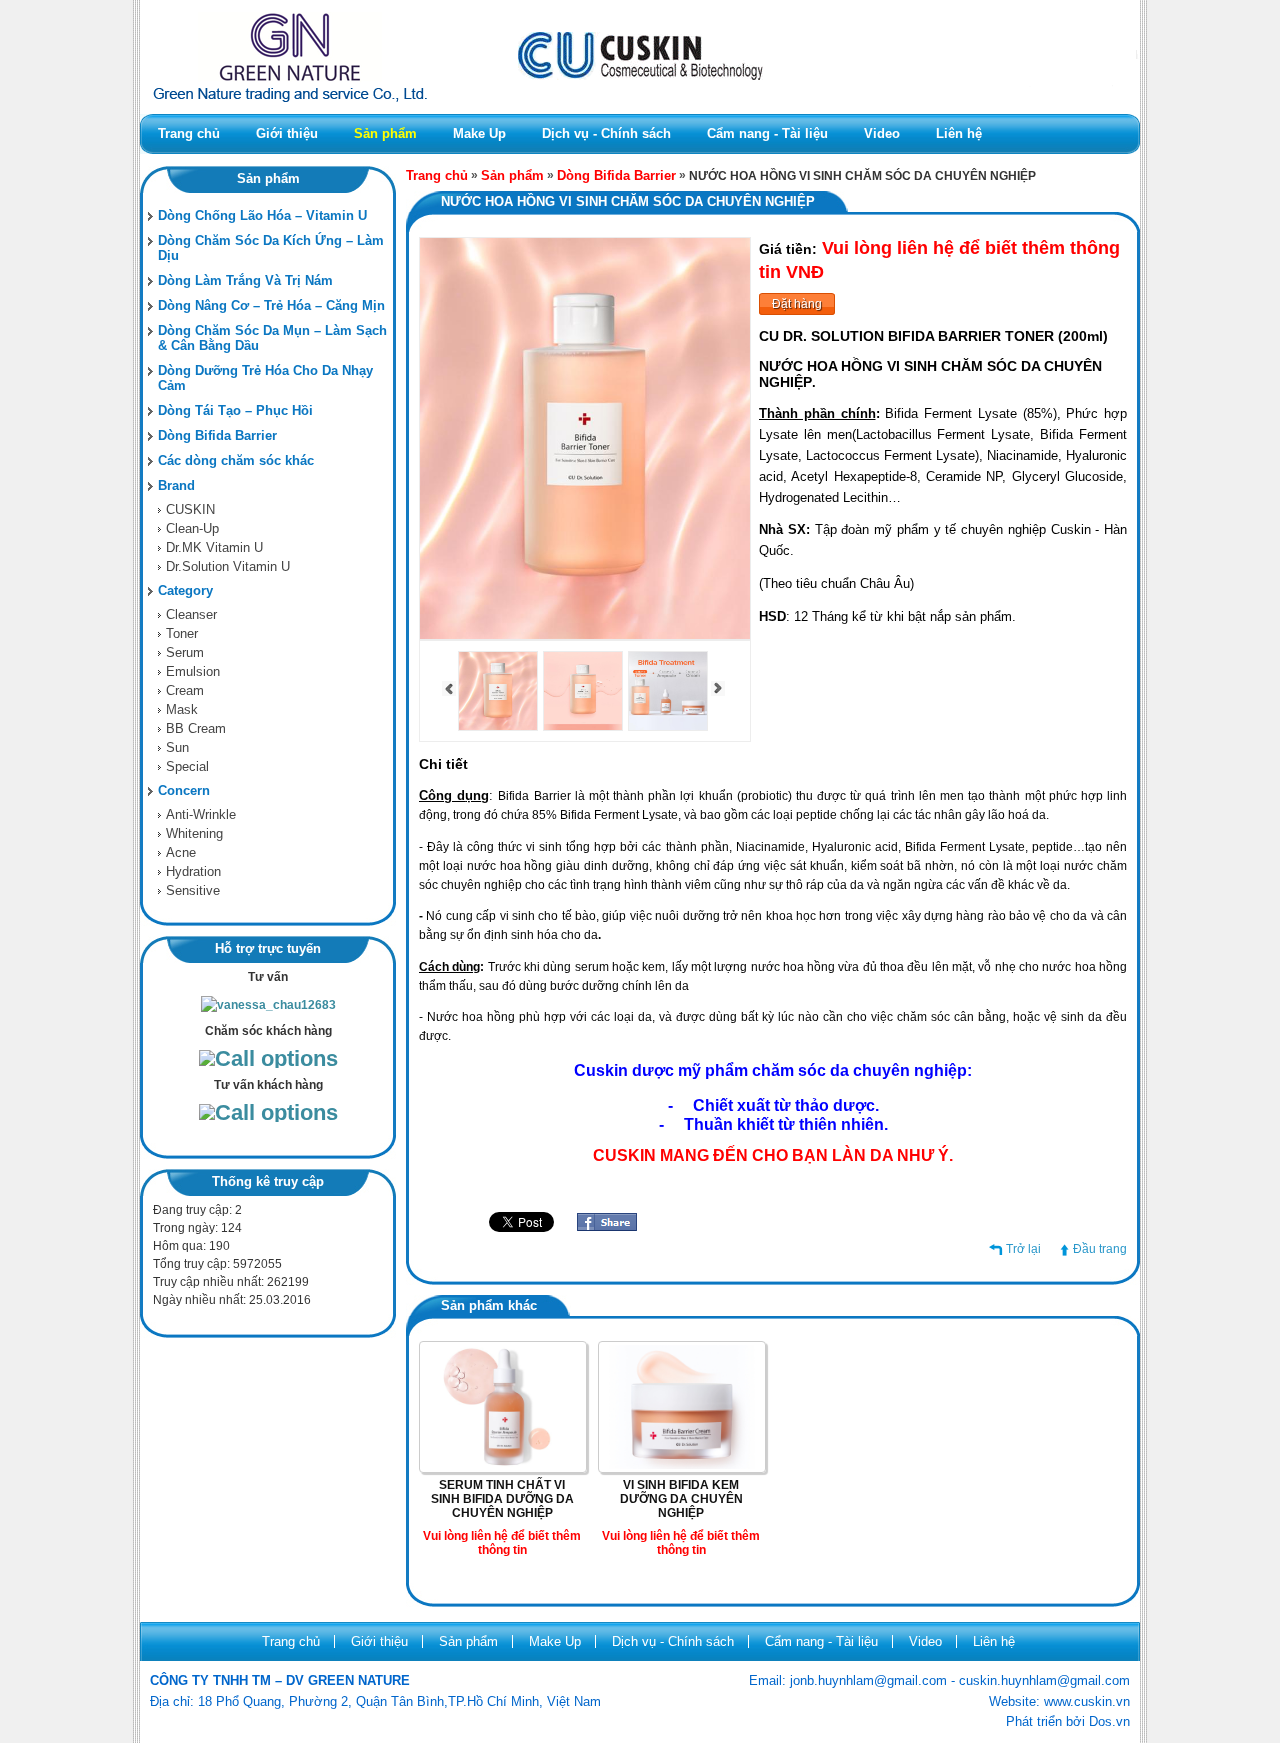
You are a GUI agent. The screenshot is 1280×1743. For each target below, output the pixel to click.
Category (185, 590)
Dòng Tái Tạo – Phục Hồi (235, 410)
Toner (182, 633)
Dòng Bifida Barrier (217, 435)
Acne (181, 852)
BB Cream (196, 728)
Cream (185, 690)
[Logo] (640, 110)
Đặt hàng (797, 304)
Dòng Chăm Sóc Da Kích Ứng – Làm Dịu (271, 248)
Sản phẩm (385, 133)
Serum (185, 652)
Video (882, 133)
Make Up (479, 133)
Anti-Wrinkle (201, 814)
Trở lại (1023, 1249)
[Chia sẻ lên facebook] (607, 1227)
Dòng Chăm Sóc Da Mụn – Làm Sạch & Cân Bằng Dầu (272, 338)
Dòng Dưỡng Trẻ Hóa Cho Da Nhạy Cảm (265, 378)
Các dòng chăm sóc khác (236, 460)
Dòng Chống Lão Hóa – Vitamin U (262, 215)
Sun (177, 747)
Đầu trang (1100, 1249)
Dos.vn (1109, 1721)
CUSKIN (190, 509)
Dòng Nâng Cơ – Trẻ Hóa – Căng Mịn (271, 305)
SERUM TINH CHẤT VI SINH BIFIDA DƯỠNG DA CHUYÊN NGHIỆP (502, 1499)
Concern (184, 790)
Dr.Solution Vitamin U (228, 566)
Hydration (193, 871)
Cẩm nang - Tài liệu (767, 133)
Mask (182, 709)
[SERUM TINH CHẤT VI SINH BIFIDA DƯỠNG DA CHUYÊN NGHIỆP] (503, 1465)
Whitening (194, 833)
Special (187, 766)
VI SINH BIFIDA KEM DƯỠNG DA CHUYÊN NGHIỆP (681, 1499)
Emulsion (193, 671)
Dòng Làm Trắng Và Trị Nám (245, 280)
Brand (176, 485)
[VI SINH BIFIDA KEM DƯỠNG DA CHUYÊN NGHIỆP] (682, 1465)
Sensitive (193, 890)
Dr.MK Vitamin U (214, 547)
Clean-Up (192, 528)
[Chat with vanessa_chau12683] (268, 1005)
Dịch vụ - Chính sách (606, 133)
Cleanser (191, 614)
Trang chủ (189, 133)
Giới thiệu (287, 133)
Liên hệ (959, 133)
